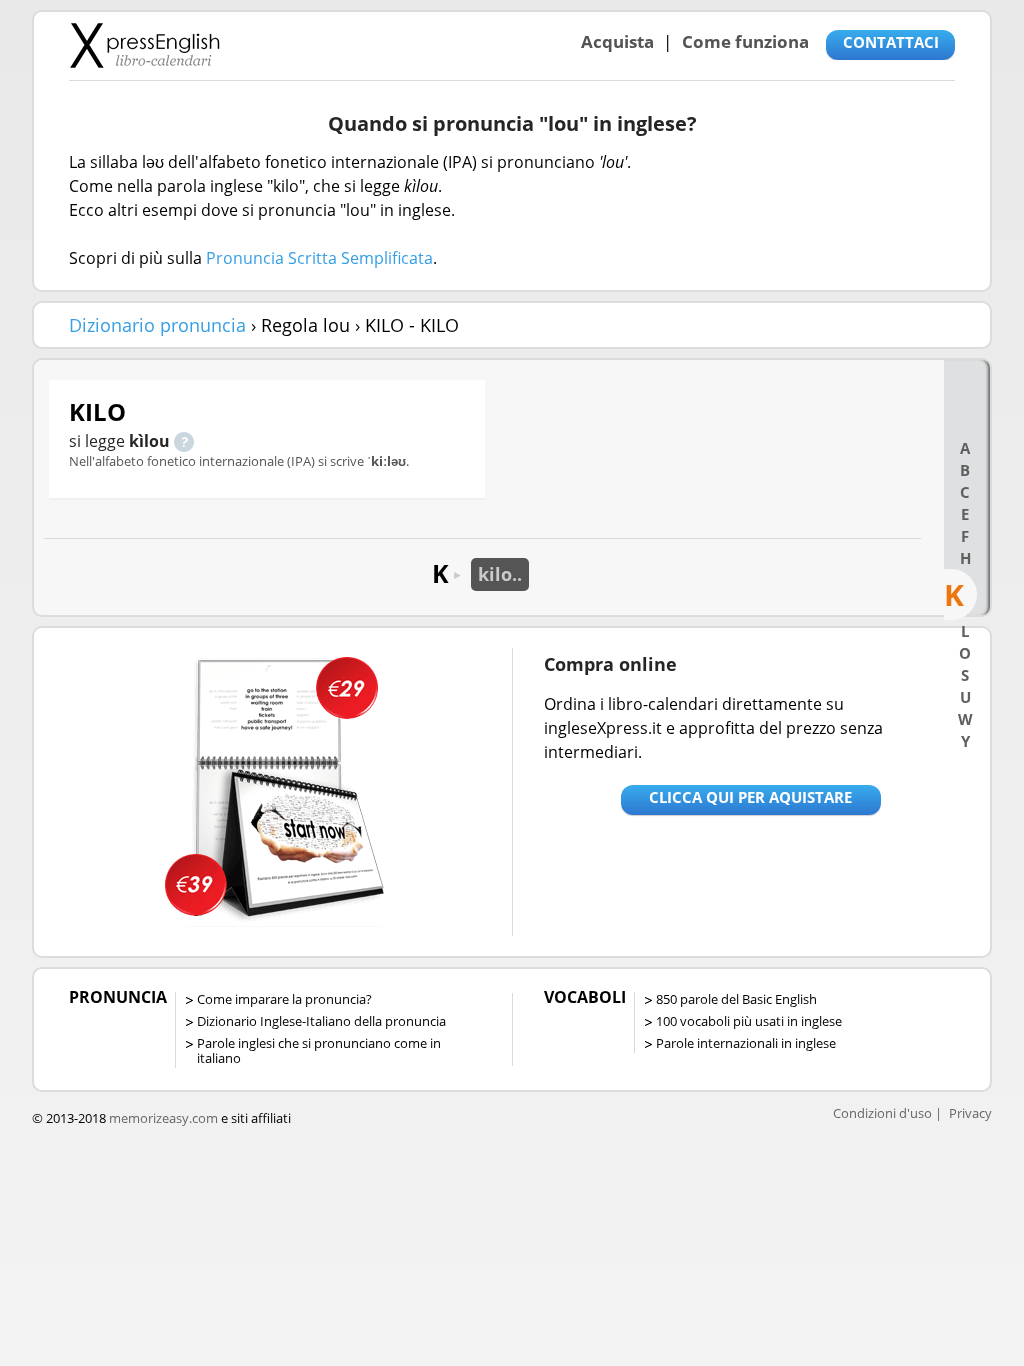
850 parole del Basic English (736, 999)
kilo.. (500, 574)
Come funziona (745, 41)
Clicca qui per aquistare (750, 797)
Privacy (970, 1113)
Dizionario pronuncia (157, 325)
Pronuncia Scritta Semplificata (319, 258)
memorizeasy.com (163, 1118)
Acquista (617, 41)
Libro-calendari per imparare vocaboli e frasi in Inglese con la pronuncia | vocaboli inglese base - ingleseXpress (144, 45)
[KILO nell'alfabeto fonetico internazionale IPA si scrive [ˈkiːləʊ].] (184, 441)
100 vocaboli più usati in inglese (749, 1021)
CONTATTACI (891, 42)
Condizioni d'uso (882, 1113)
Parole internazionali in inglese (746, 1043)
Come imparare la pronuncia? (284, 999)
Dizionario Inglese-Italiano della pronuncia (321, 1021)
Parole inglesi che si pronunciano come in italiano (319, 1050)
